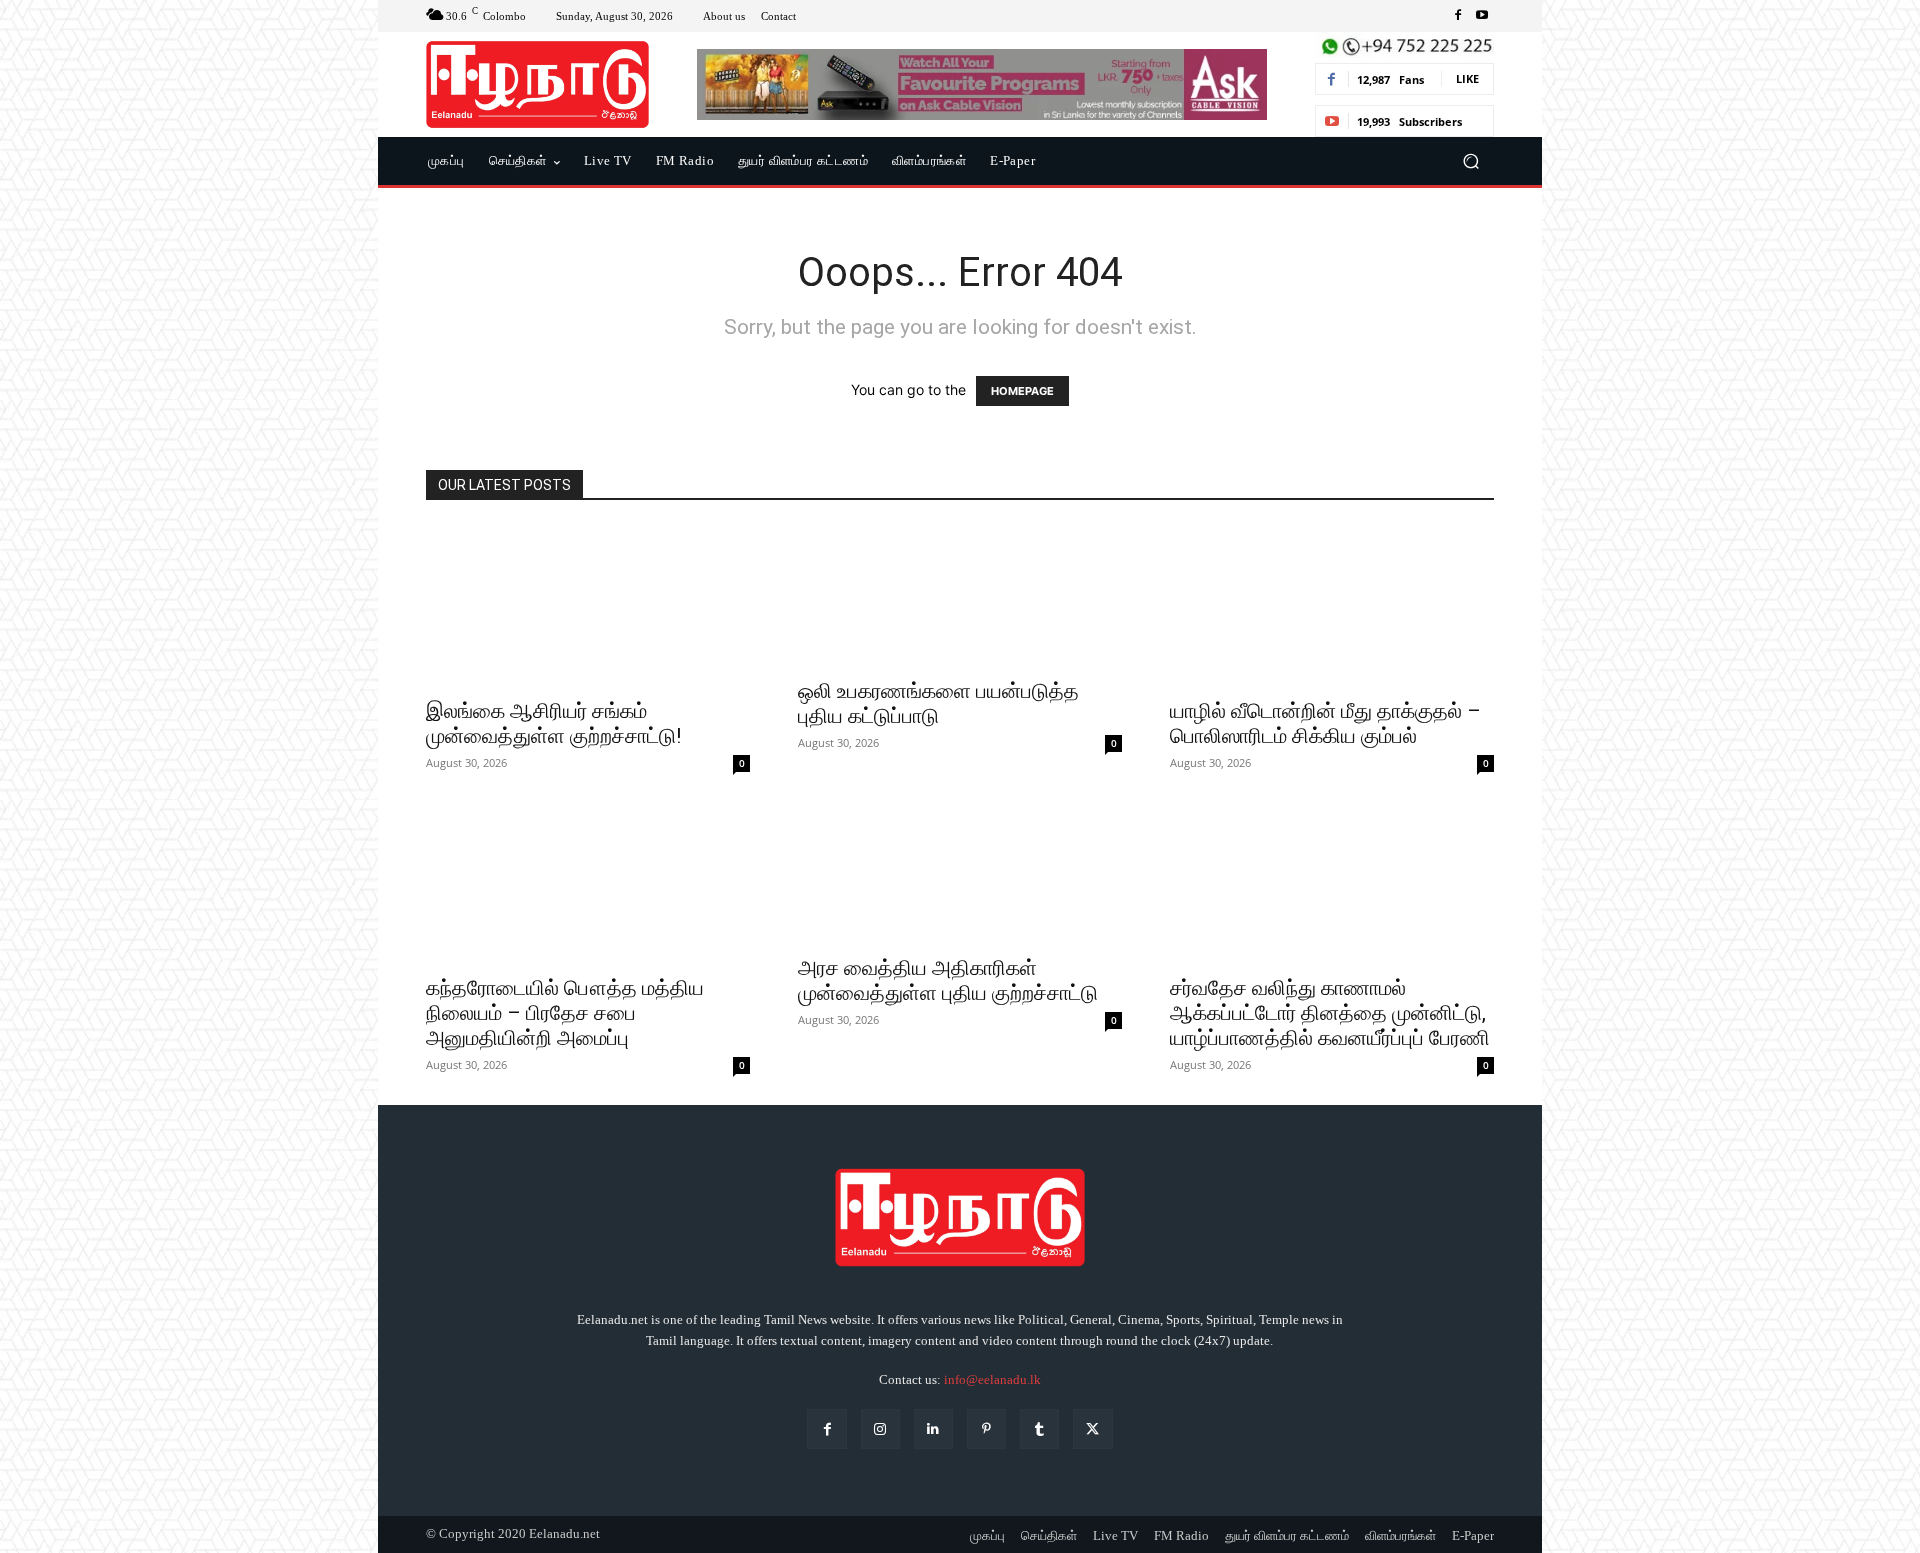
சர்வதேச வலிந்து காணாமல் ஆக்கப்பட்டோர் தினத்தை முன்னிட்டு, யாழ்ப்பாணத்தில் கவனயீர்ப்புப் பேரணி (1330, 1013)
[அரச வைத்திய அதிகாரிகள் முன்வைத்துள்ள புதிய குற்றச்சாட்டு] (960, 873)
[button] (1470, 161)
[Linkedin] (933, 1428)
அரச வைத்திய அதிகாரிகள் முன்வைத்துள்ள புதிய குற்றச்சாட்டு (948, 980)
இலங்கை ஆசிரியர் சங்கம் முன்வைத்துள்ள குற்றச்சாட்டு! (553, 723)
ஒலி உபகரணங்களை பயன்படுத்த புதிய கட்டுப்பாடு (938, 703)
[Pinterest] (986, 1428)
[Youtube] (1482, 16)
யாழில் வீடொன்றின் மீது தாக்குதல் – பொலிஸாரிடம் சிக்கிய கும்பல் (1325, 723)
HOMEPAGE (1022, 391)
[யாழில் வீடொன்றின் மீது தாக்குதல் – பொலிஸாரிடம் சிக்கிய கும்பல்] (1332, 606)
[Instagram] (880, 1428)
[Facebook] (1458, 16)
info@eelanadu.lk (992, 1379)
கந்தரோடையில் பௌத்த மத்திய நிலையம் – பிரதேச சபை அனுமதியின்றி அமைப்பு (565, 1013)
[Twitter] (1092, 1428)
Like (1467, 78)
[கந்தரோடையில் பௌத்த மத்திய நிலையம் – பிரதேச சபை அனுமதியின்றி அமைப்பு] (588, 883)
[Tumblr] (1039, 1428)
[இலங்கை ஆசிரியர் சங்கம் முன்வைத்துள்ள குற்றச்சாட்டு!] (588, 606)
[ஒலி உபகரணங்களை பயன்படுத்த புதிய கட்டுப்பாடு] (960, 596)
